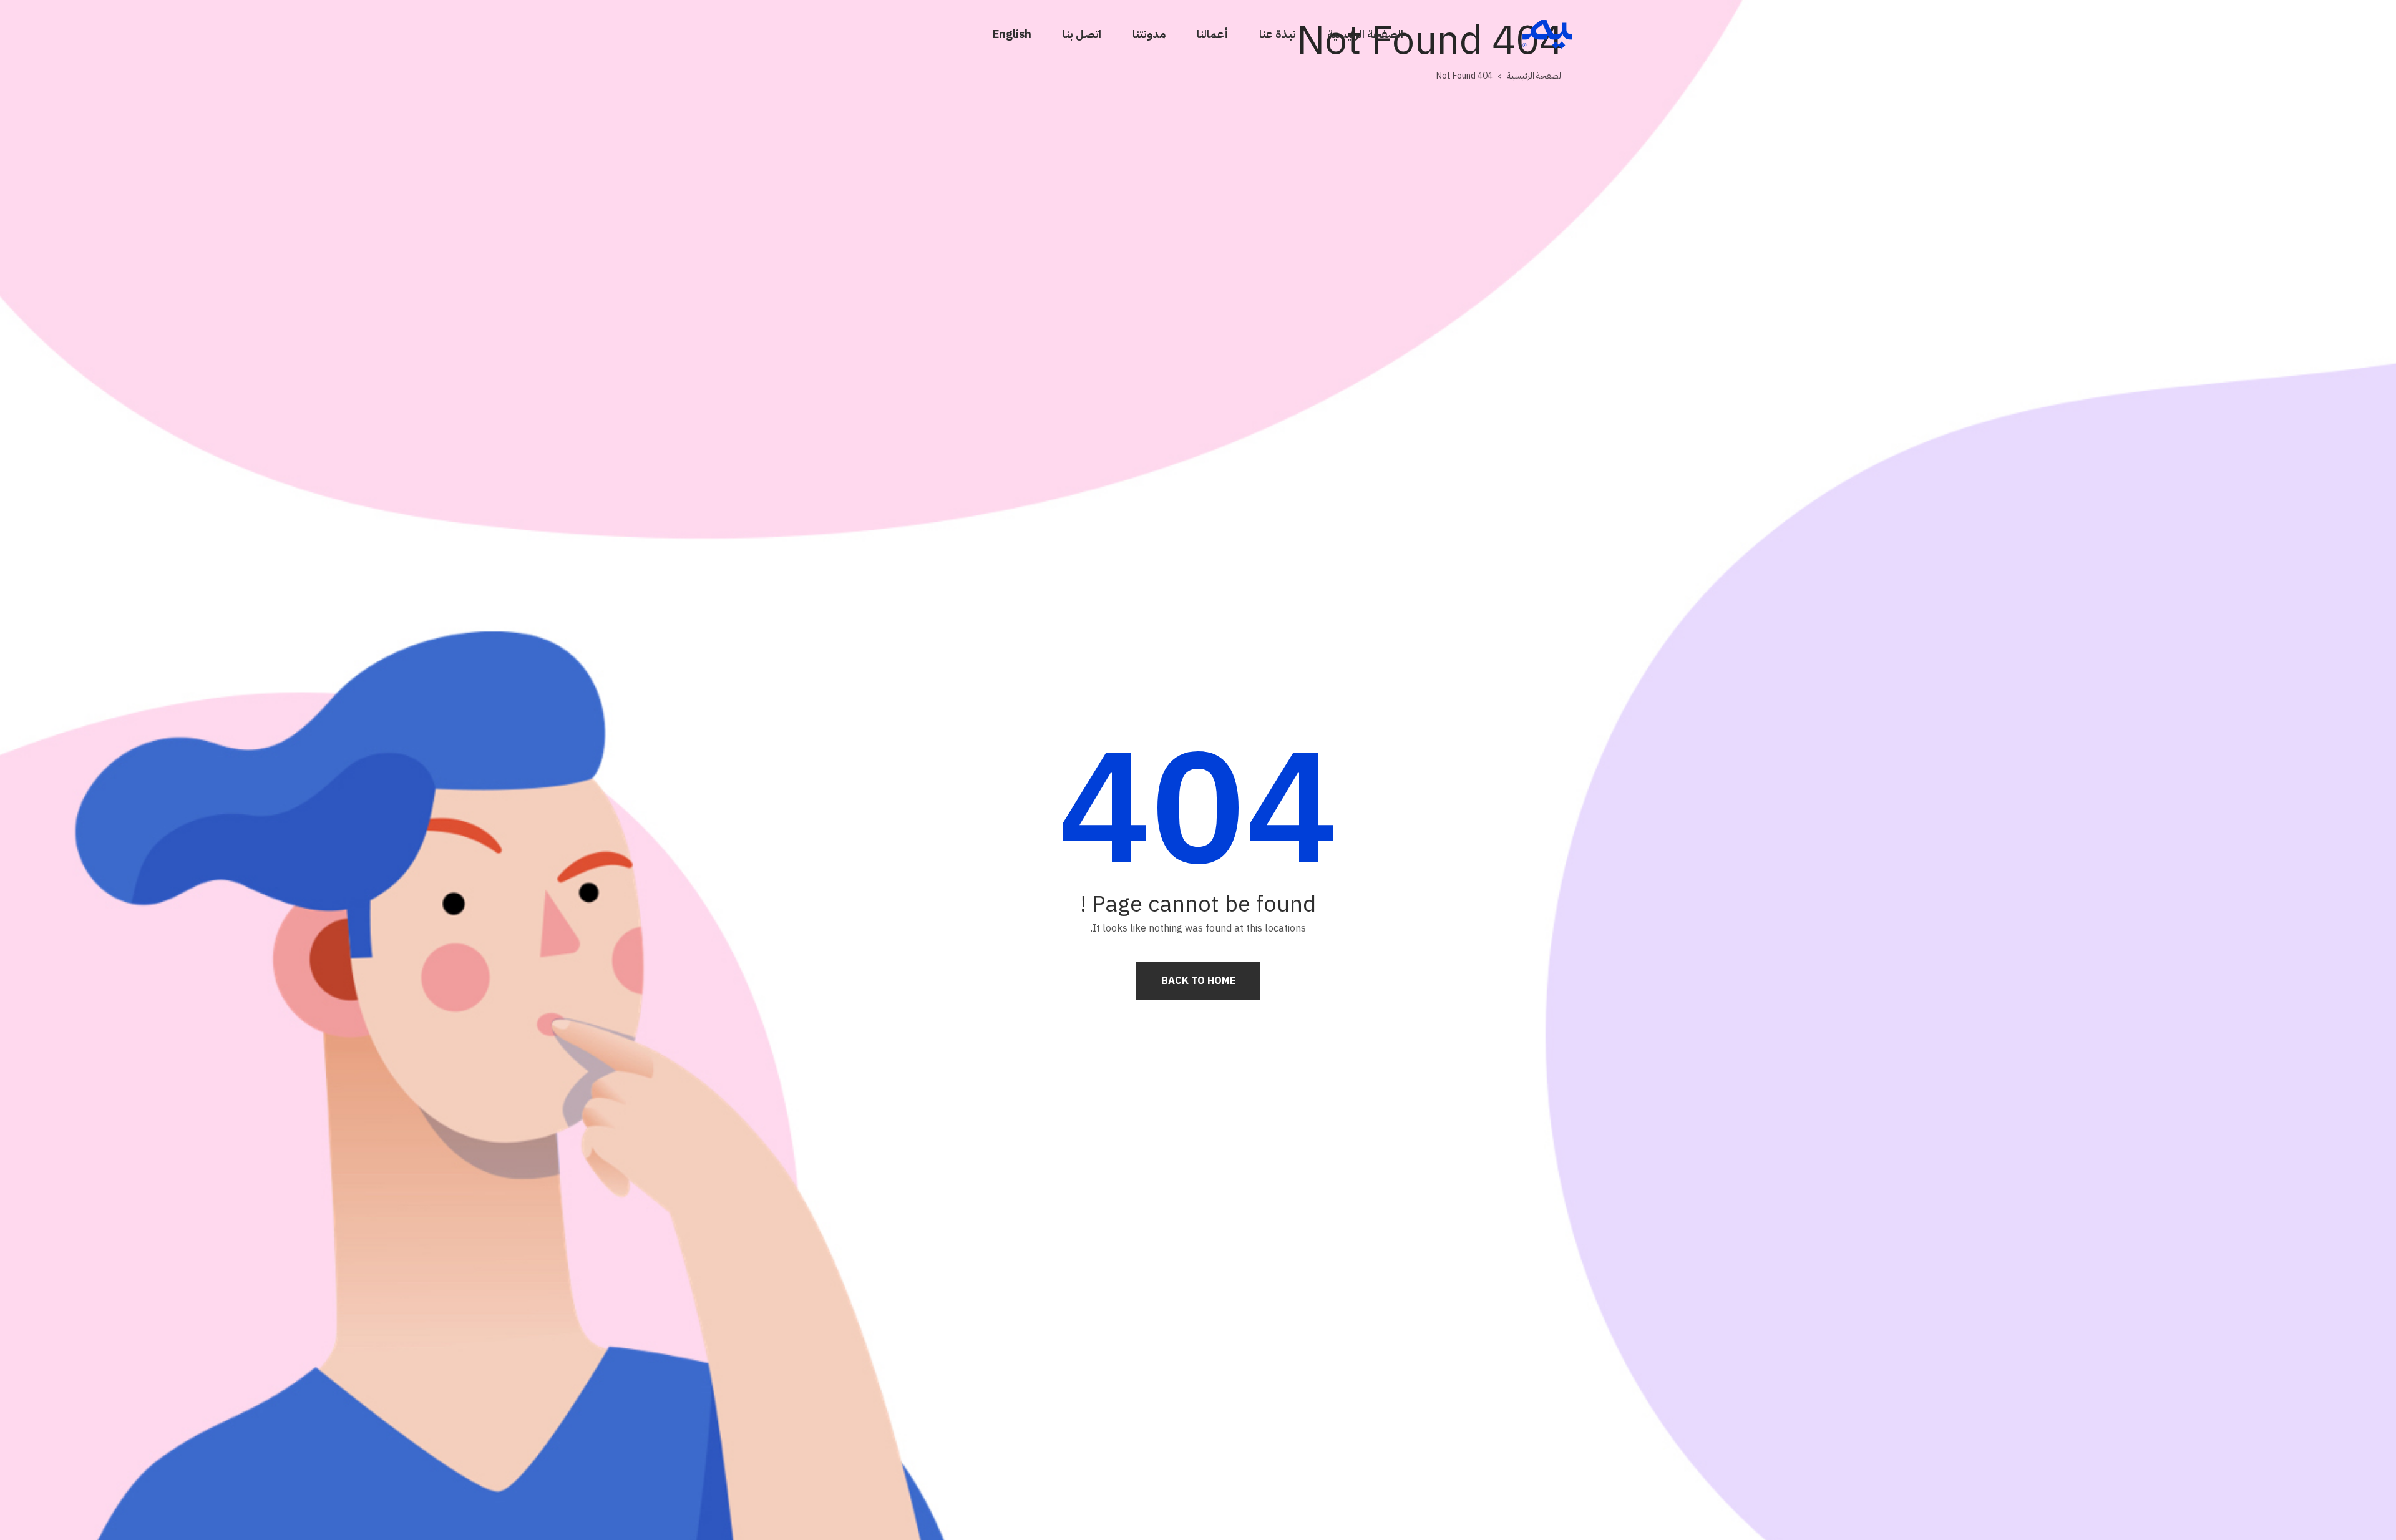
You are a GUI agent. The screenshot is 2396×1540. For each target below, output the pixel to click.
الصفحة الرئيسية (1365, 34)
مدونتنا (1149, 34)
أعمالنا (1212, 34)
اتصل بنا (1082, 34)
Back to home (1198, 981)
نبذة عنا (1278, 34)
